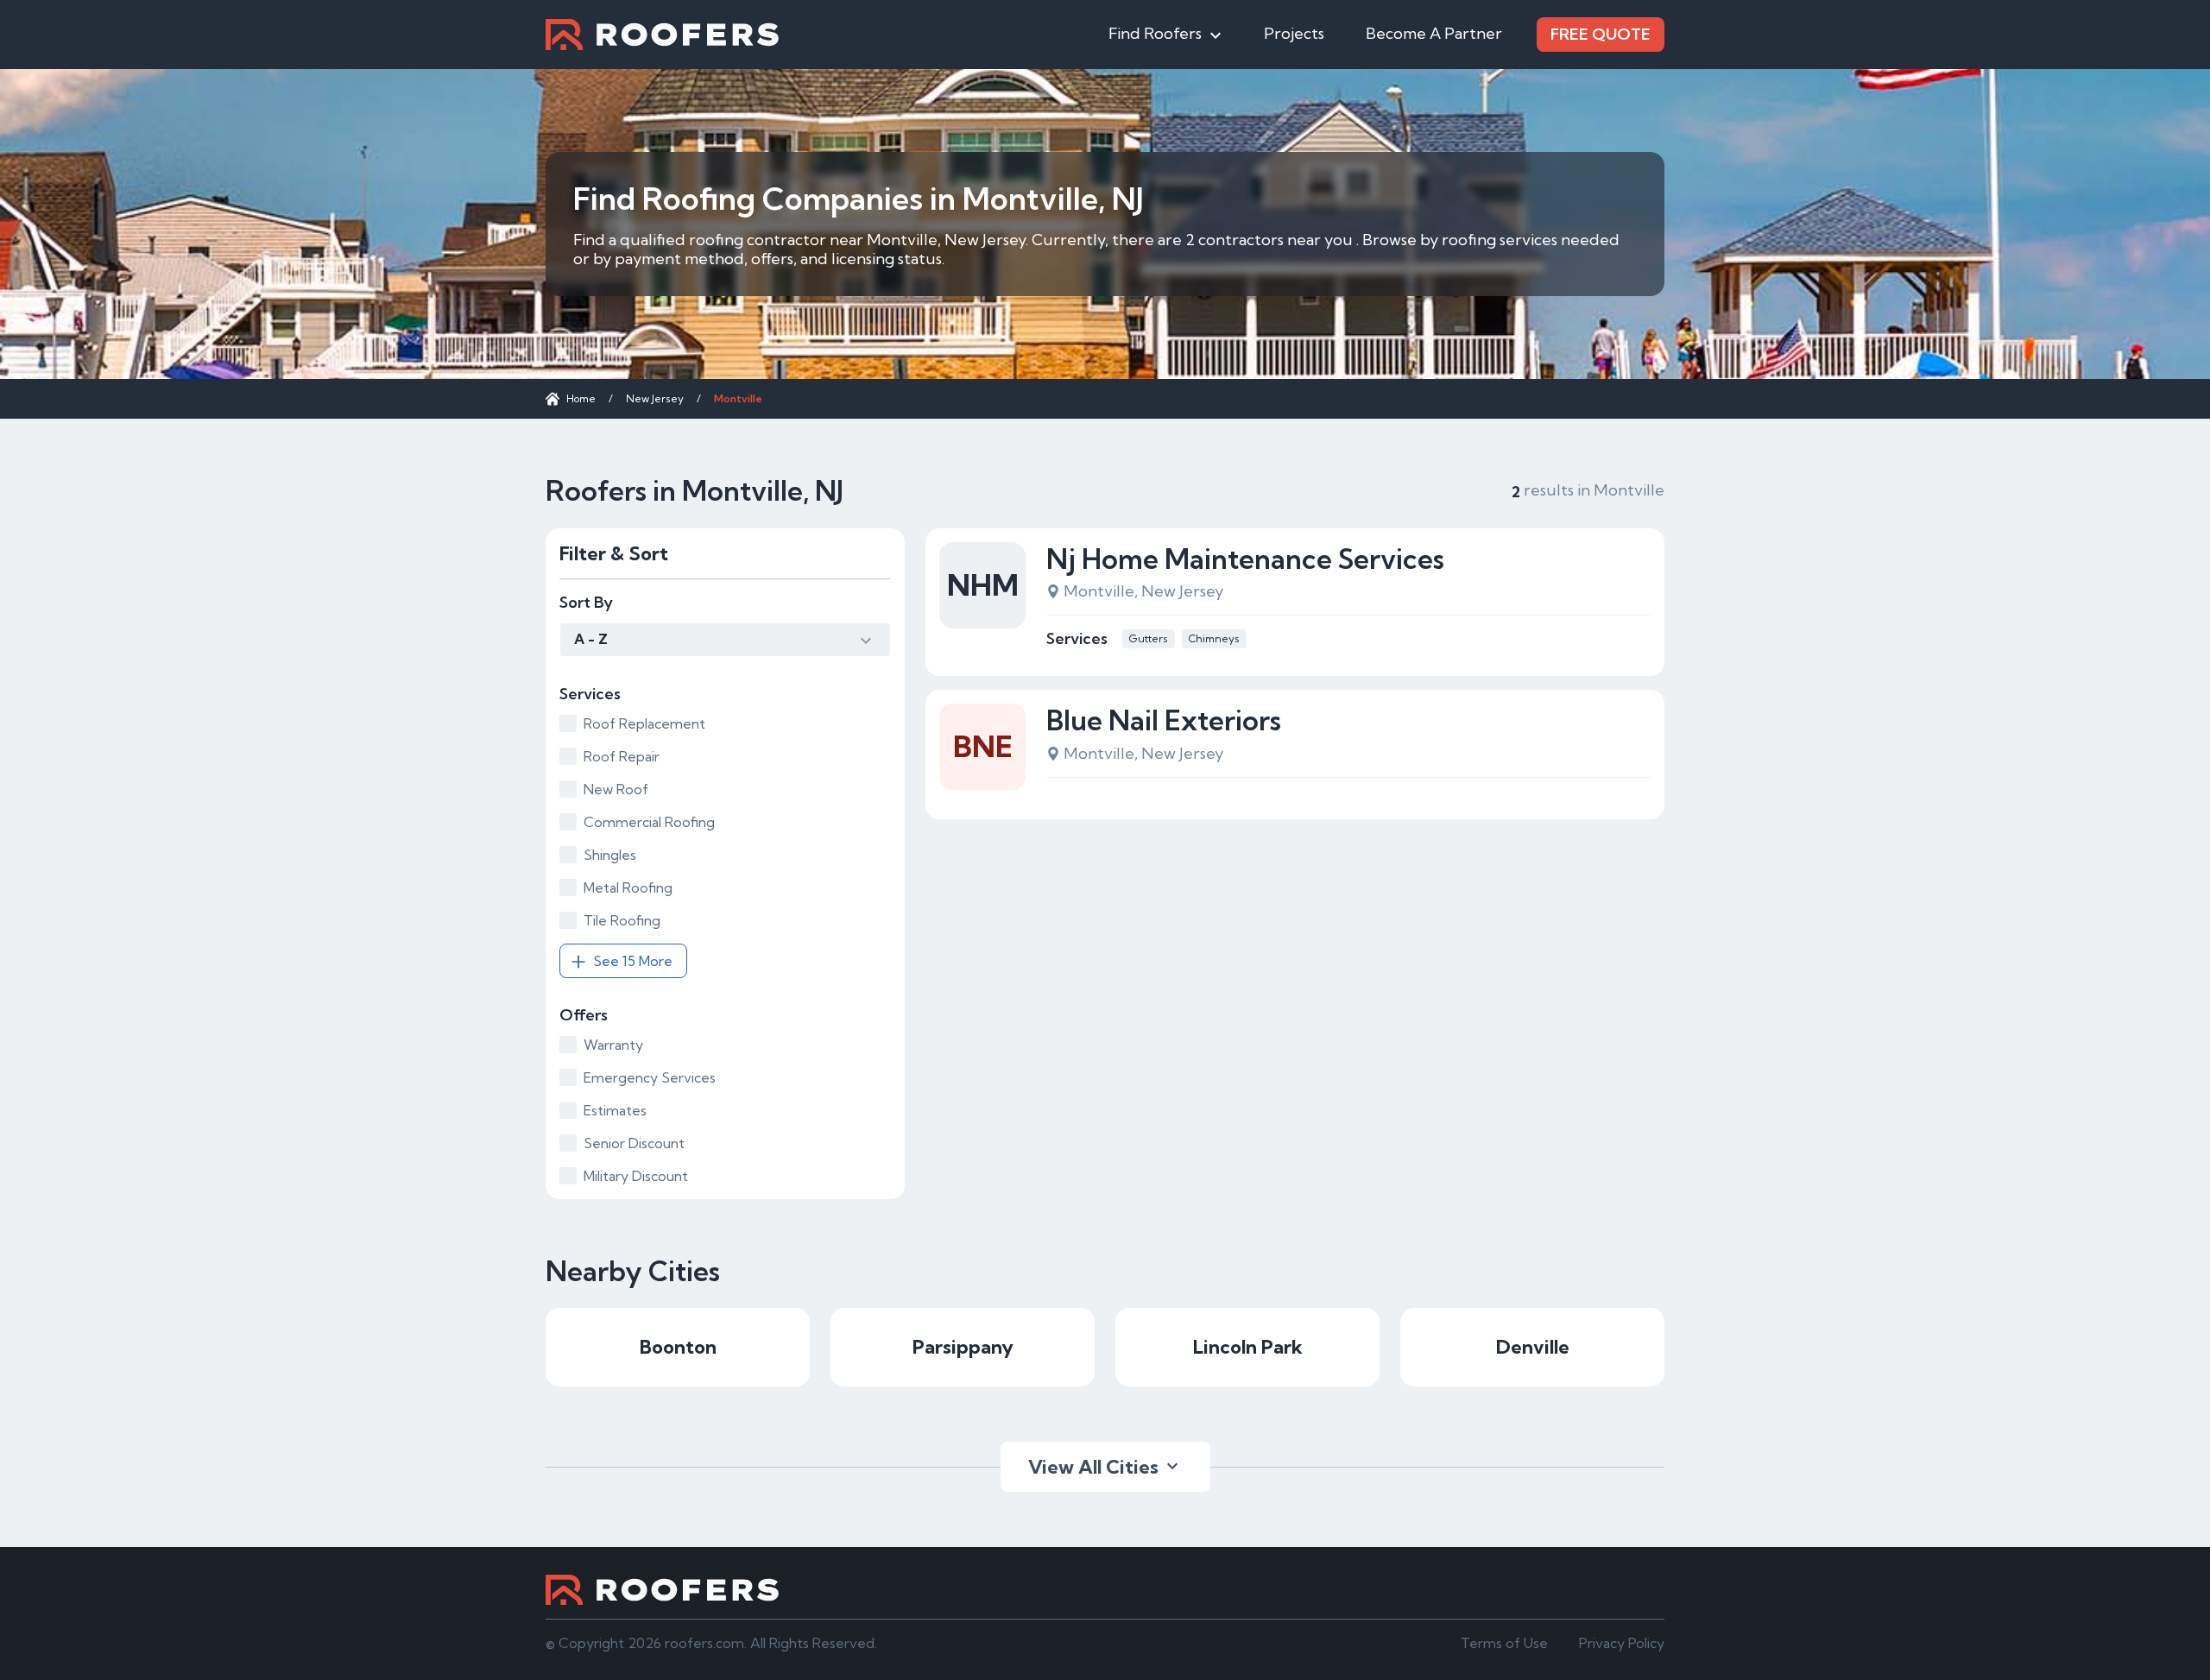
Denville (1533, 1347)
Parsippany (963, 1347)
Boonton (678, 1347)
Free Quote (1601, 34)
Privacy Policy (1622, 1643)
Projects (1294, 33)
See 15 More (633, 961)
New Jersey (655, 398)
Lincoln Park (1248, 1347)
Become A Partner (1434, 33)
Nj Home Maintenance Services (1245, 559)
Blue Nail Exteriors (1164, 720)
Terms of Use (1504, 1643)
